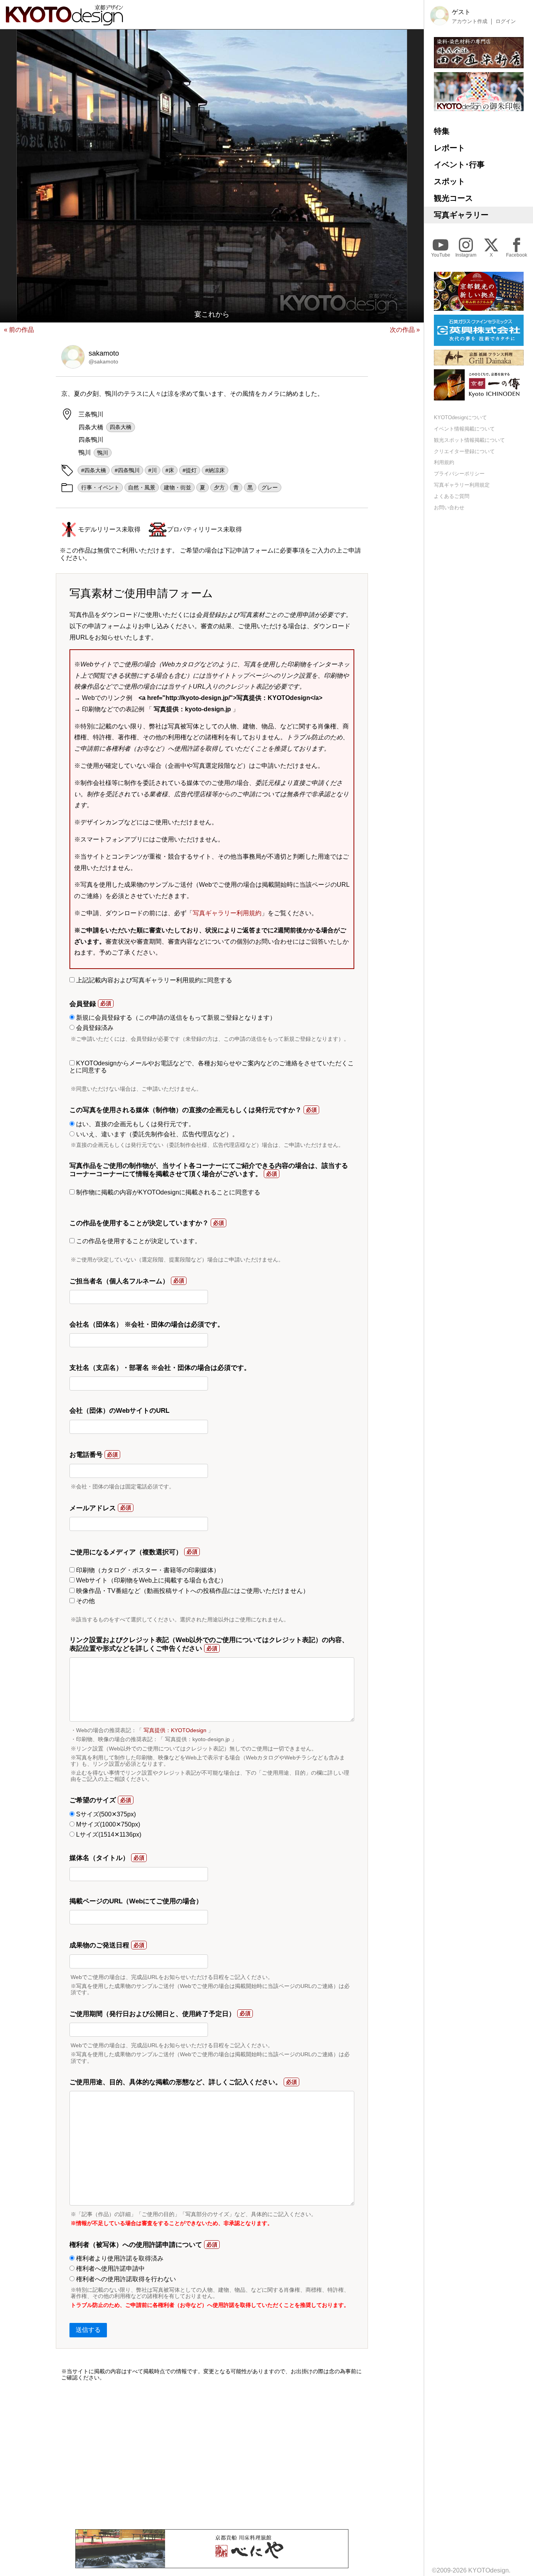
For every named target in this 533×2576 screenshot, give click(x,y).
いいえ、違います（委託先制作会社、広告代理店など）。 (156, 1134)
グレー (270, 487)
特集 (442, 131)
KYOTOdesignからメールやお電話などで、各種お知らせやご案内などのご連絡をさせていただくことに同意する (212, 1067)
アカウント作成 (470, 21)
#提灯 (190, 470)
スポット (449, 181)
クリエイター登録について (464, 451)
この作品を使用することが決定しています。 (138, 1241)
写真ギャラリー (461, 215)
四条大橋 (121, 427)
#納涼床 (215, 470)
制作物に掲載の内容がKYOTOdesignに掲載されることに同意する (167, 1192)
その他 (85, 1601)
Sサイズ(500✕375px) (105, 1814)
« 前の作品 (19, 330)
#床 (170, 470)
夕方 (219, 487)
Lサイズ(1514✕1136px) (108, 1835)
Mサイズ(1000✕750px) (107, 1824)
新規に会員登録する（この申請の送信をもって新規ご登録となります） (175, 1018)
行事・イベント (100, 487)
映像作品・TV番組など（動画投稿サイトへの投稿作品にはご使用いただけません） (192, 1591)
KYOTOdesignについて (460, 417)
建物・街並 (178, 487)
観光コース (453, 198)
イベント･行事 (459, 165)
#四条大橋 (94, 470)
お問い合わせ (449, 508)
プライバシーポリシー (459, 474)
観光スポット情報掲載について (469, 440)
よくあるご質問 (452, 496)
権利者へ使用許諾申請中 (110, 2269)
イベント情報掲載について (464, 429)
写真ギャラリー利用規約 (227, 913)
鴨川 (103, 453)
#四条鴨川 (127, 470)
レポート (449, 148)
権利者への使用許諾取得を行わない (125, 2279)
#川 (153, 470)
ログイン (506, 21)
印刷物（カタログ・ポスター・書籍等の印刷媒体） (147, 1570)
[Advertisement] (212, 2455)
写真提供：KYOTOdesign (175, 1730)
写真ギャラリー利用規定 (462, 485)
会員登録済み (94, 1028)
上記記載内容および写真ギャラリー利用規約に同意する (153, 980)
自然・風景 (142, 487)
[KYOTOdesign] (64, 22)
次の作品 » (405, 330)
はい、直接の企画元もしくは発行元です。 (135, 1124)
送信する (88, 2330)
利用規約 (444, 463)
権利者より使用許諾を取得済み (119, 2258)
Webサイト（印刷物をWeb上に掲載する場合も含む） (151, 1580)
